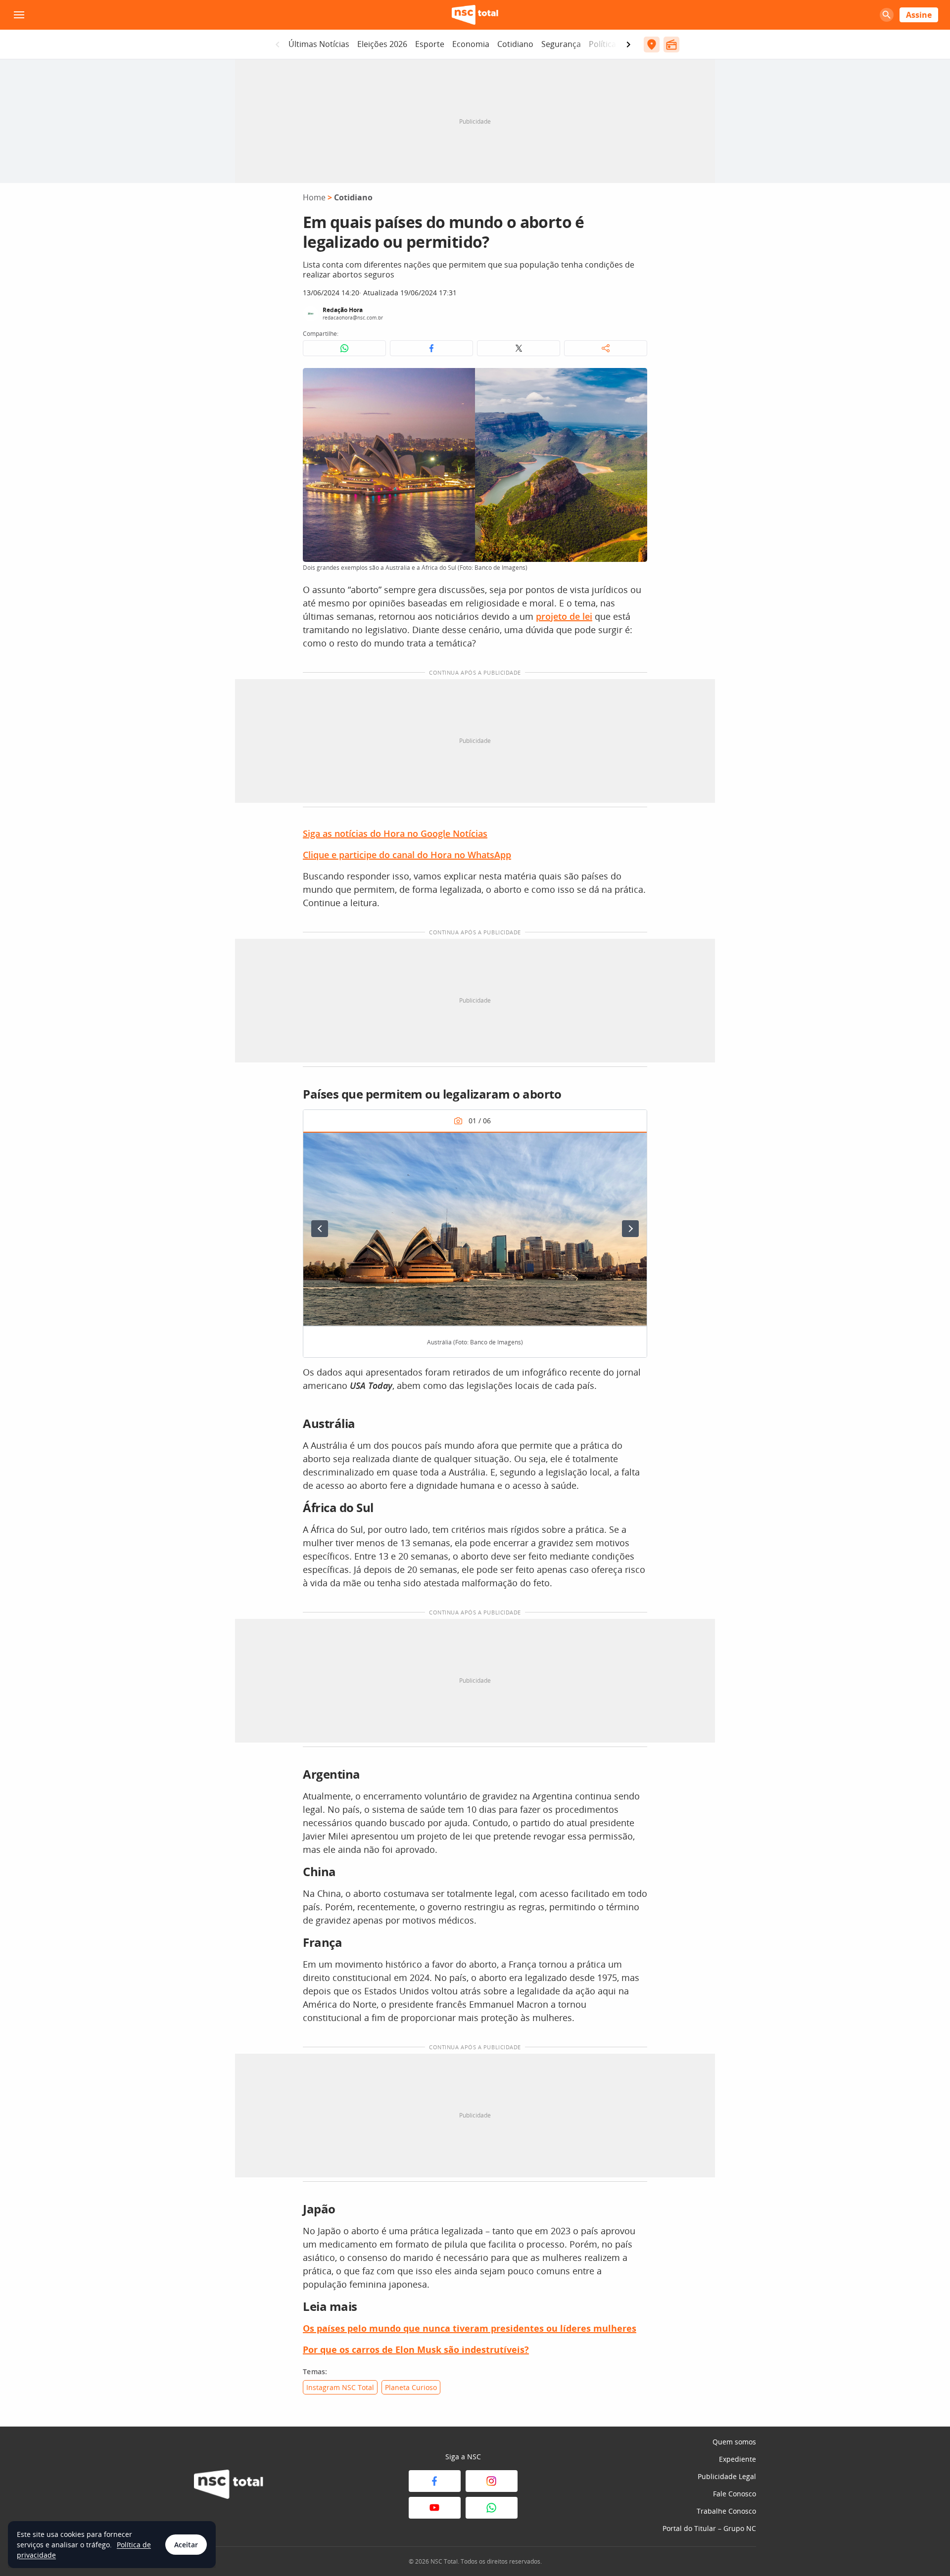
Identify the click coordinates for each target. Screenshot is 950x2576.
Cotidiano (515, 44)
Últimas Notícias (319, 44)
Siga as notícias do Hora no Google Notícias (395, 833)
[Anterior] (320, 1229)
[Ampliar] (634, 381)
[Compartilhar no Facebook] (431, 348)
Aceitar (186, 2545)
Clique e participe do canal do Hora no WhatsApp (407, 855)
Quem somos (734, 2442)
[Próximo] (630, 1229)
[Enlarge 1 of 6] (634, 1145)
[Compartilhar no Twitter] (519, 348)
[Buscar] (887, 15)
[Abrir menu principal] (19, 15)
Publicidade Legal (727, 2476)
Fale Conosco (735, 2494)
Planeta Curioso (411, 2387)
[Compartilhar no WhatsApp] (344, 348)
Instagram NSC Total (340, 2387)
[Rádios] (671, 45)
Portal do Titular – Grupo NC (709, 2528)
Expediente (737, 2459)
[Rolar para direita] (628, 45)
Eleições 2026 (382, 44)
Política (602, 44)
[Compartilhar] (606, 348)
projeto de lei (564, 616)
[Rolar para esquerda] (278, 45)
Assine (919, 15)
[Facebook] (435, 2481)
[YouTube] (435, 2508)
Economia (471, 44)
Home (314, 197)
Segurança (561, 44)
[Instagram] (492, 2481)
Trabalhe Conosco (726, 2511)
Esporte (430, 44)
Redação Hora (343, 310)
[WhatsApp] (492, 2508)
